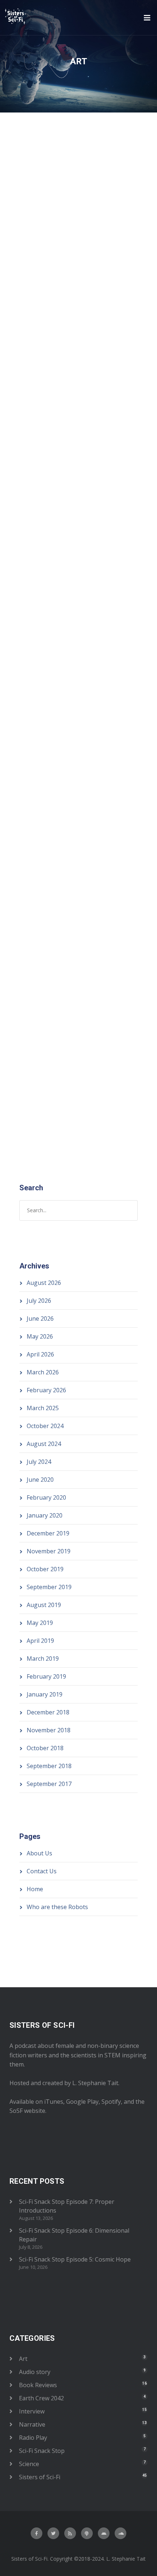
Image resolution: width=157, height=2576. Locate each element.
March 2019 (43, 1659)
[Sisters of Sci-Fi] (16, 17)
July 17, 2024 (35, 994)
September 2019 (49, 1587)
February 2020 (46, 1497)
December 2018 (48, 1712)
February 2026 (46, 1390)
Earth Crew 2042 (41, 321)
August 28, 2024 (40, 650)
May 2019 (40, 1623)
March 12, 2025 (39, 314)
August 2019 (44, 1605)
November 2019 (49, 1551)
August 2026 (44, 1283)
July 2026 (39, 1301)
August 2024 (44, 1444)
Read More (35, 439)
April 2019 (40, 1641)
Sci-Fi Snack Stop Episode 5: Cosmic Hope (75, 2259)
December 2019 (48, 1533)
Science (29, 2464)
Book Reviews (38, 2385)
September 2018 (49, 1766)
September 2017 (49, 1784)
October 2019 (45, 1569)
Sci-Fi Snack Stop (42, 2451)
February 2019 (46, 1676)
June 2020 (40, 1480)
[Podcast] (87, 2533)
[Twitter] (53, 2533)
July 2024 (39, 1462)
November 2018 (49, 1730)
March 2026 (43, 1372)
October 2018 (45, 1748)
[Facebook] (37, 2533)
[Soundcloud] (120, 2533)
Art (131, 314)
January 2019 (45, 1694)
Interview (32, 2411)
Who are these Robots (57, 1907)
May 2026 (40, 1336)
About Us (39, 1853)
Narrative (74, 321)
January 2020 (45, 1515)
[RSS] (70, 2533)
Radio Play (100, 321)
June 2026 (40, 1318)
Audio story (35, 2372)
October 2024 (45, 1426)
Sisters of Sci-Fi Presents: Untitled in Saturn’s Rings (68, 618)
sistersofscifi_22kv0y (91, 314)
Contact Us (42, 1871)
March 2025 (43, 1408)
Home (35, 1889)
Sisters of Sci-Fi (94, 657)
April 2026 (40, 1354)
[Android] (104, 2533)
